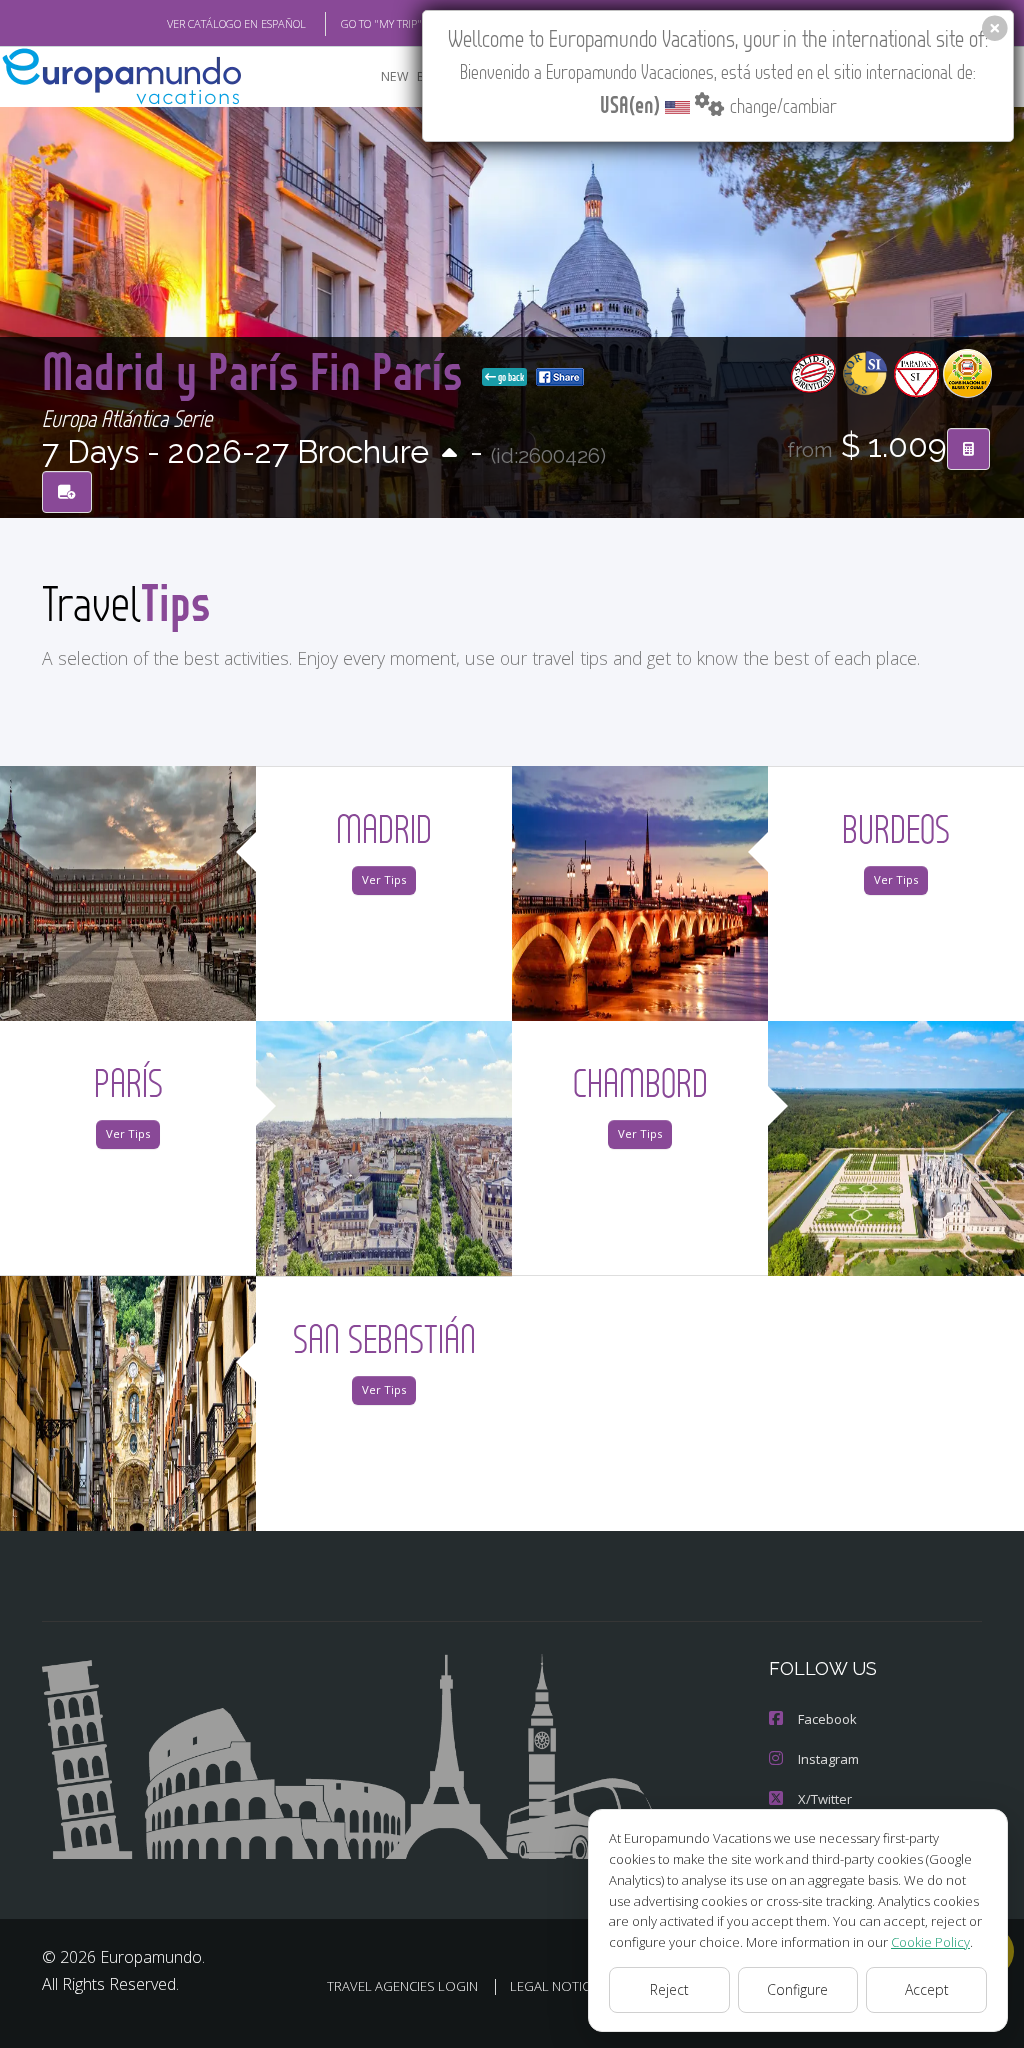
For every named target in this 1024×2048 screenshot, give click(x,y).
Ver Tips (384, 879)
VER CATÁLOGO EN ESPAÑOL (236, 23)
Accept (927, 1989)
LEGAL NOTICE (553, 1986)
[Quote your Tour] (968, 449)
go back (510, 377)
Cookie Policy (930, 1942)
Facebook (827, 1719)
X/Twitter (825, 1799)
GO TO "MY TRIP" (381, 23)
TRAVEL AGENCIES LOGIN (402, 1986)
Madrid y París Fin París (258, 370)
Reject (669, 1989)
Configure (797, 1989)
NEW (395, 76)
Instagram (828, 1759)
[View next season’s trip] (449, 454)
